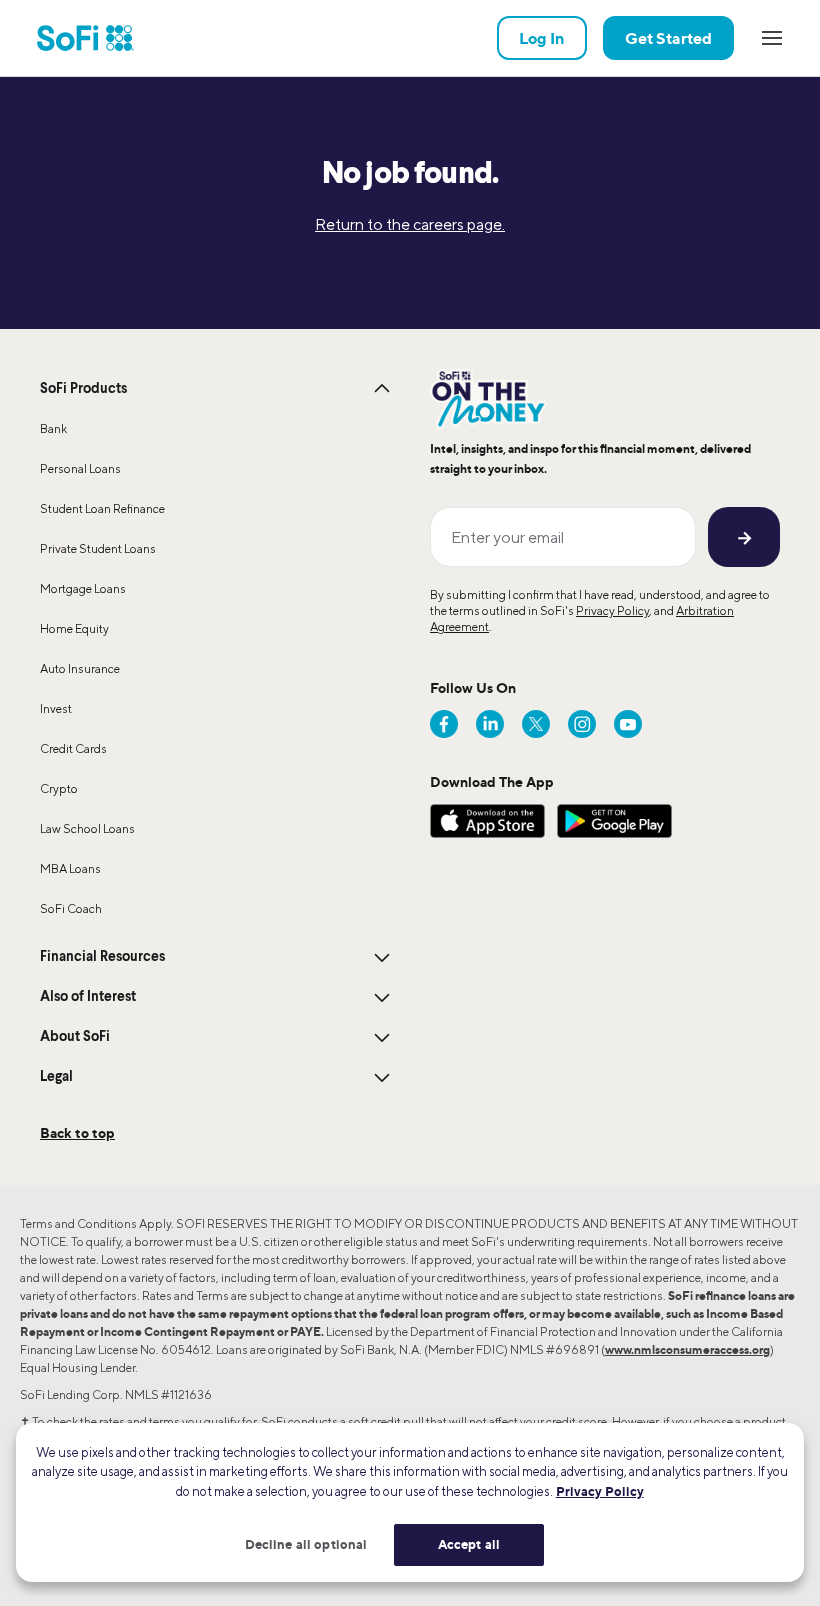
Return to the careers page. (410, 224)
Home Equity (74, 628)
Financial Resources (102, 957)
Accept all (469, 1544)
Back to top (77, 1132)
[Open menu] (772, 38)
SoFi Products (83, 389)
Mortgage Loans (83, 588)
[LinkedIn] (490, 724)
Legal (56, 1077)
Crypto (59, 788)
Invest (56, 708)
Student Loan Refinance (102, 508)
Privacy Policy (612, 610)
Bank (53, 428)
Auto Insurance (80, 668)
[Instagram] (582, 724)
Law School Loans (87, 828)
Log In (542, 38)
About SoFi (75, 1037)
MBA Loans (70, 868)
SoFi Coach (71, 908)
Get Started (668, 38)
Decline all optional (306, 1544)
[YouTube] (628, 724)
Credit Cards (73, 748)
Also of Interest (88, 997)
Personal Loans (80, 468)
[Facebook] (444, 724)
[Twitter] (536, 724)
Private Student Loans (98, 548)
